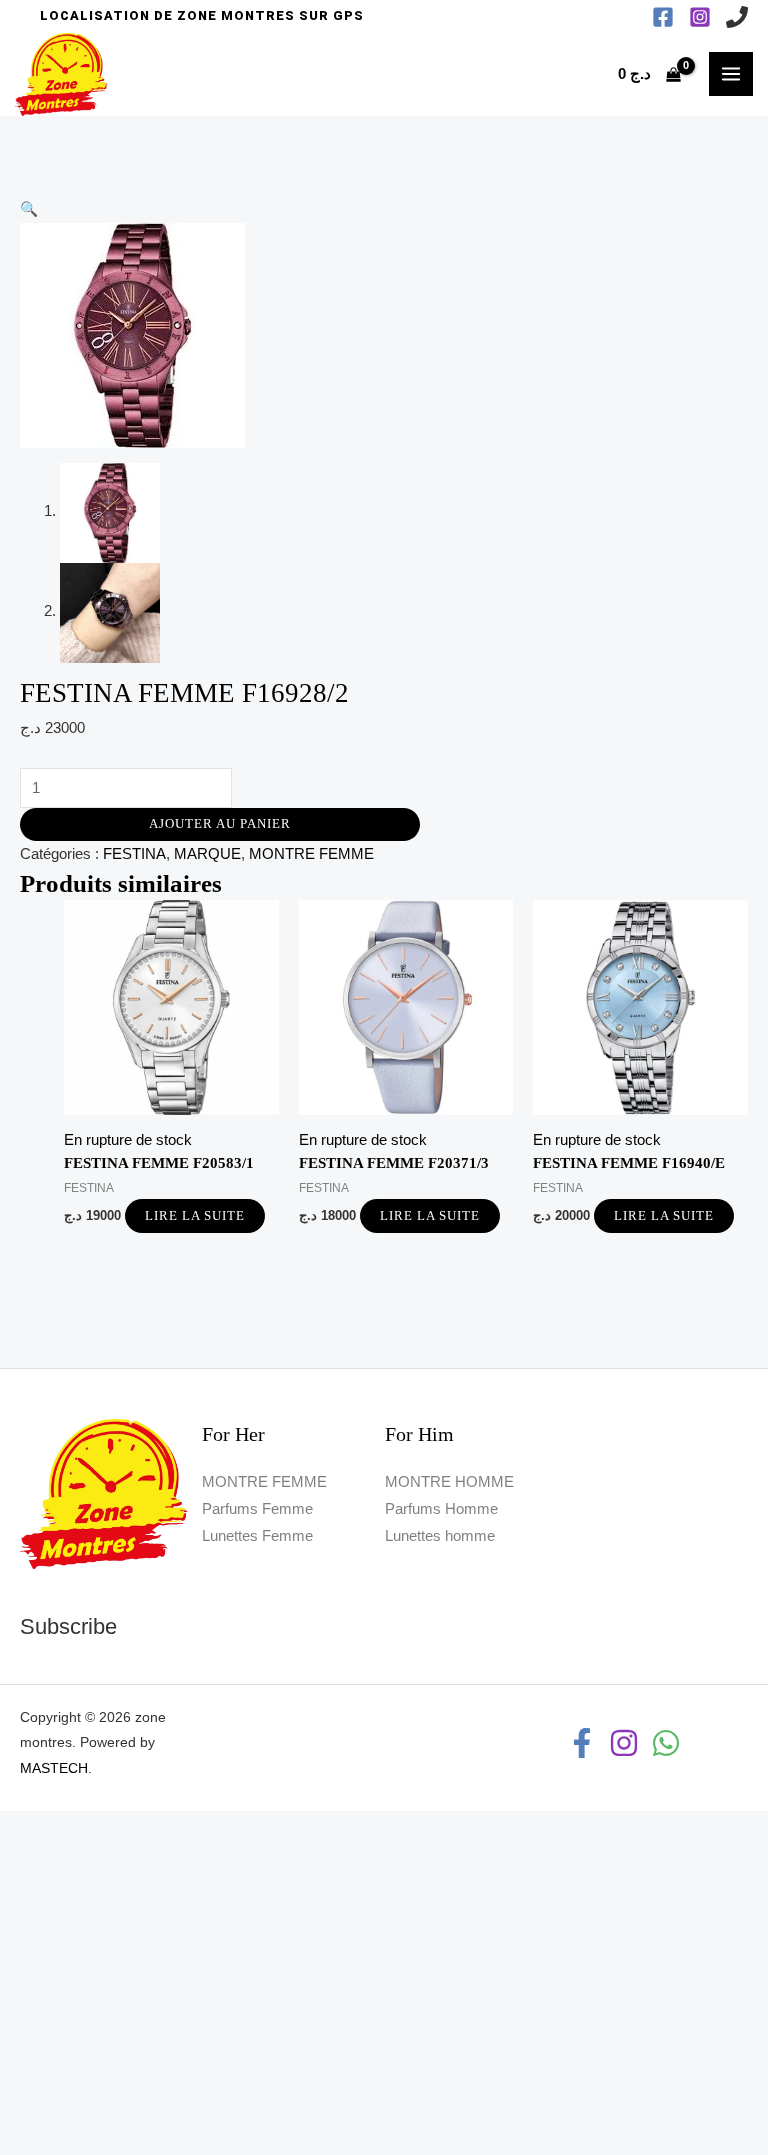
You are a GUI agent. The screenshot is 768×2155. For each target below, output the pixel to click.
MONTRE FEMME (311, 854)
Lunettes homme (440, 1536)
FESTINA (134, 854)
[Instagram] (700, 17)
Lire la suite (195, 1216)
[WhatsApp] (666, 1743)
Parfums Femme (257, 1509)
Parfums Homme (441, 1509)
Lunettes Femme (257, 1536)
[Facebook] (663, 17)
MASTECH (54, 1768)
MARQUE (207, 854)
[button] (202, 16)
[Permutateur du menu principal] (731, 74)
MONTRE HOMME (449, 1482)
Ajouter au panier (220, 824)
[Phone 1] (737, 17)
